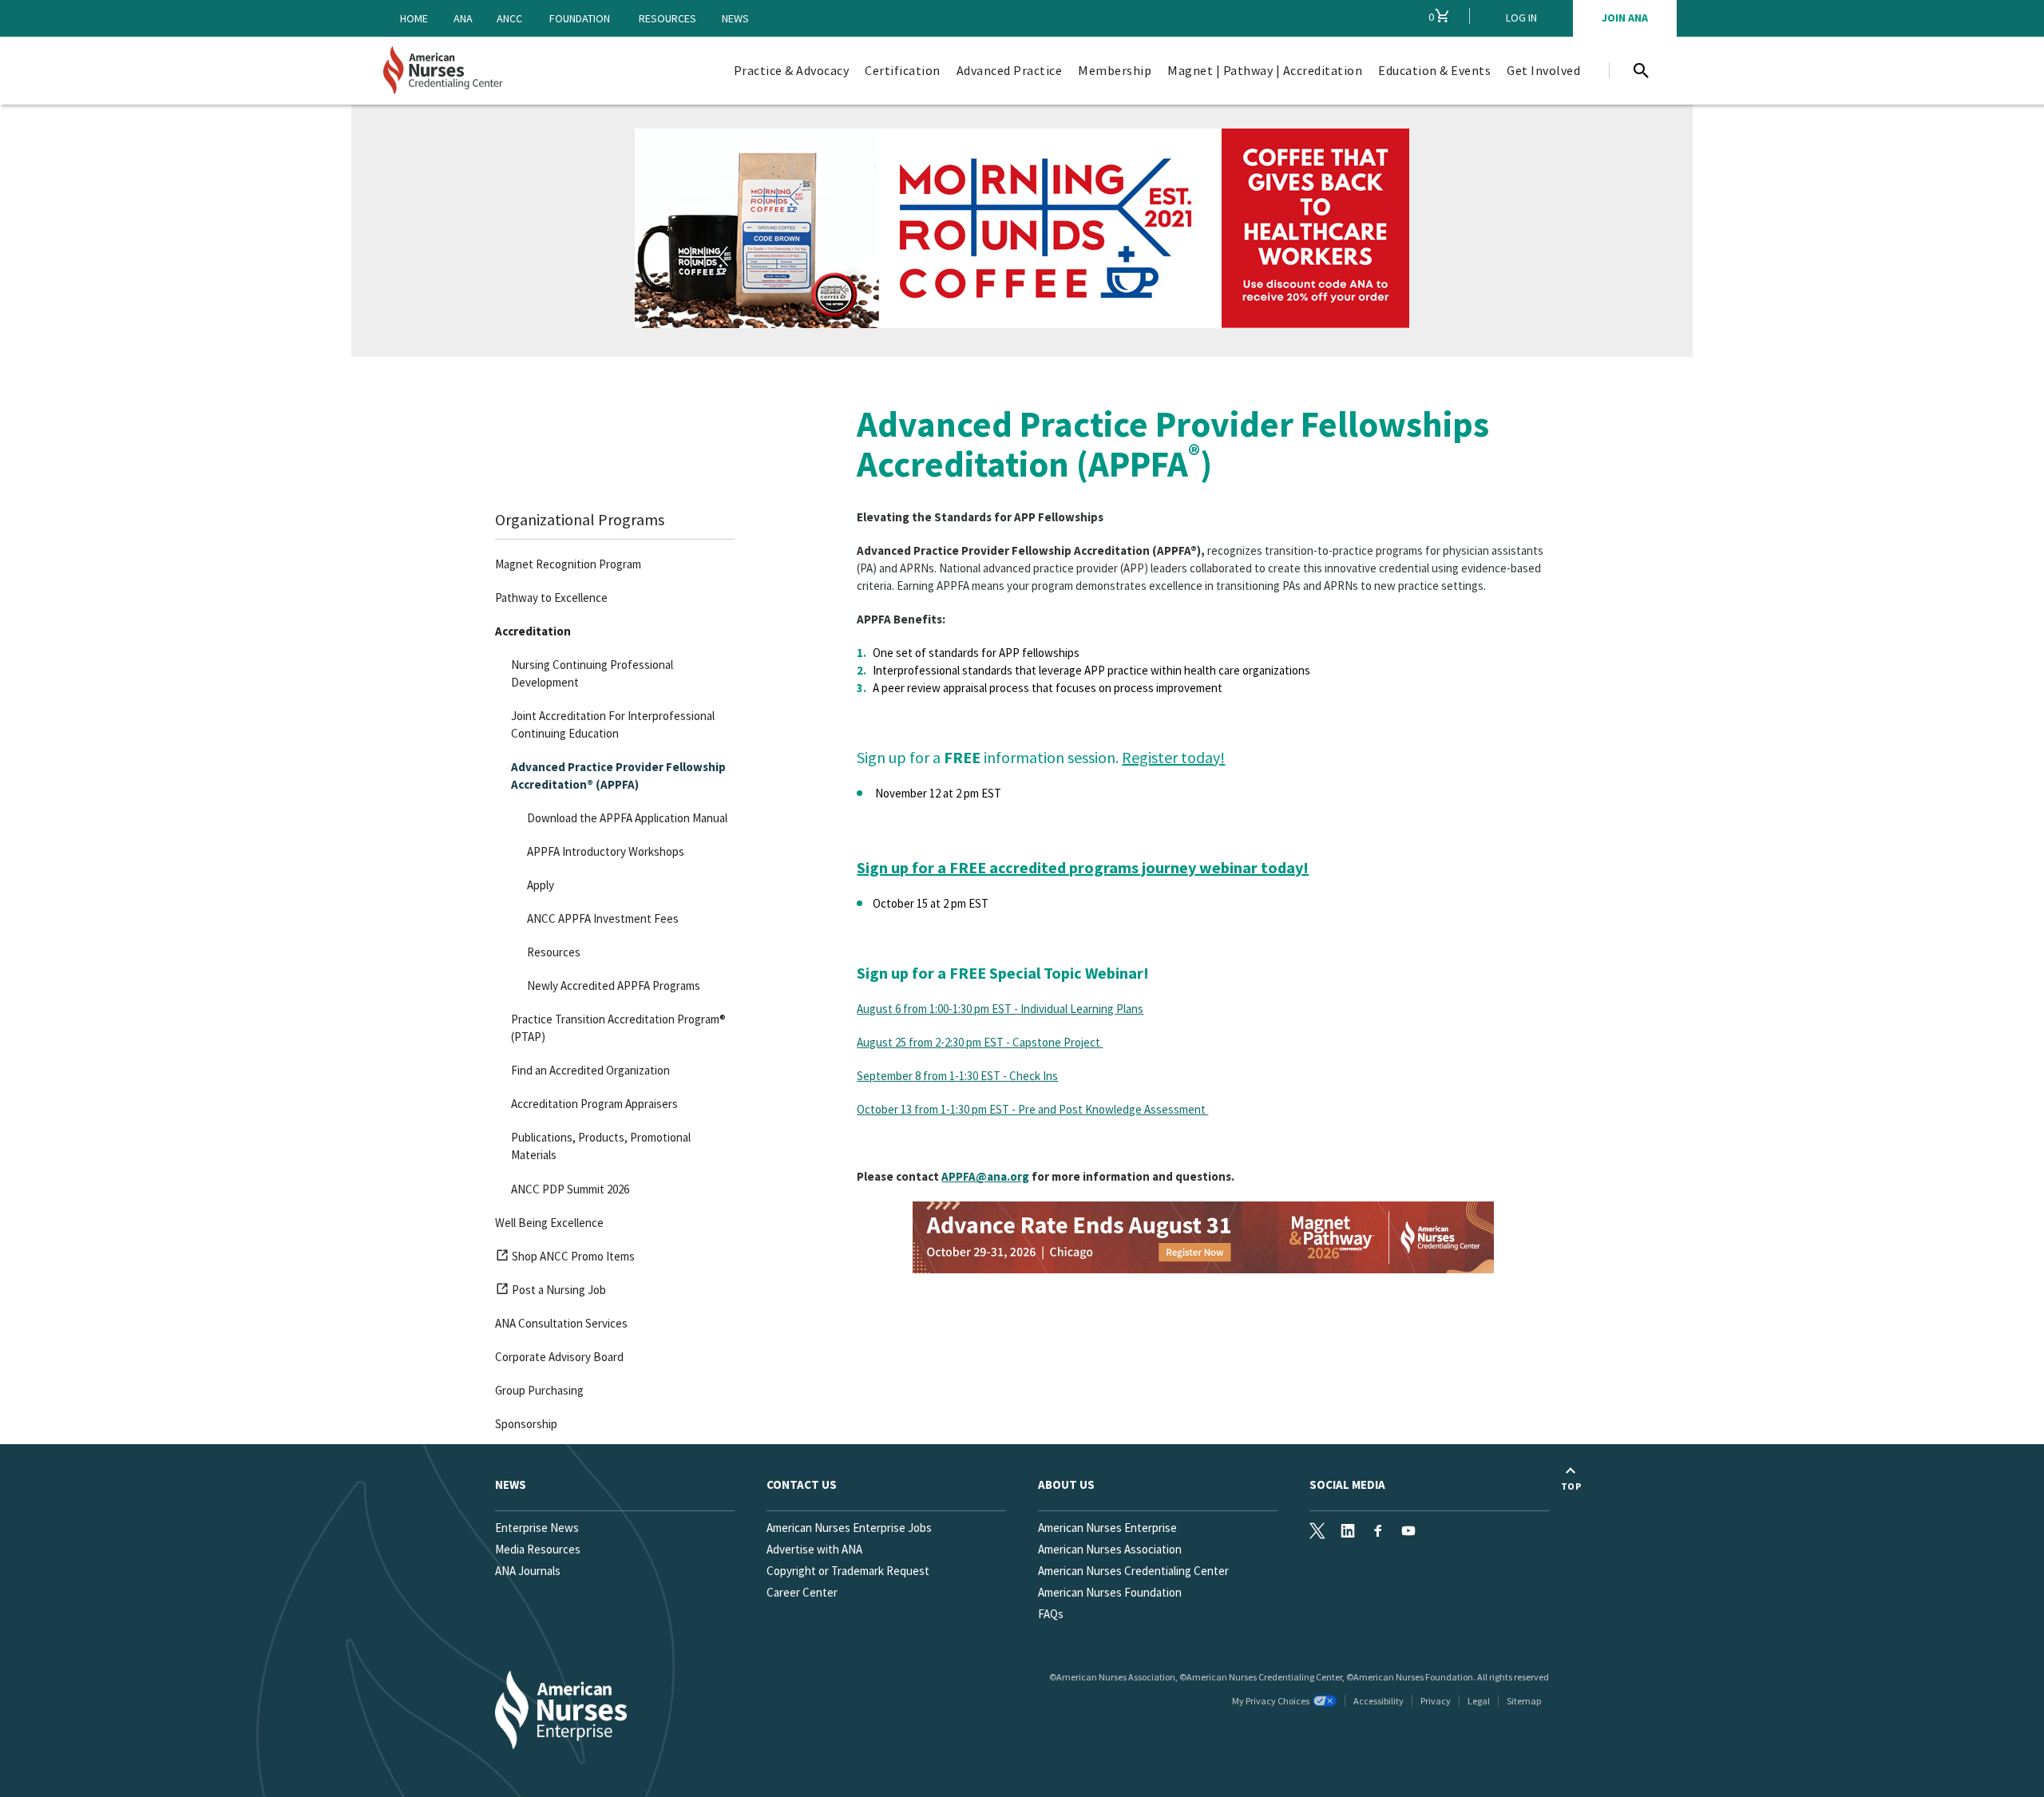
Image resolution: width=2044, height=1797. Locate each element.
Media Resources (538, 1549)
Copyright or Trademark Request (848, 1571)
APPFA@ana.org (985, 1176)
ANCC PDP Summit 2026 (570, 1189)
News (735, 18)
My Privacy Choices (1271, 1701)
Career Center (802, 1592)
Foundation (580, 18)
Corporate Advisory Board (559, 1357)
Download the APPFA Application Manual (627, 818)
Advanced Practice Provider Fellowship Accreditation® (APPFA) (618, 776)
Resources (667, 18)
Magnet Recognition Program (568, 564)
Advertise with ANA (814, 1549)
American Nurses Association (1110, 1549)
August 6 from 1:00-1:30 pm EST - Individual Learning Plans (1000, 1009)
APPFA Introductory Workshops (606, 851)
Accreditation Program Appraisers (594, 1104)
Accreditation (533, 631)
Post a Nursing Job (557, 1292)
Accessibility (1379, 1701)
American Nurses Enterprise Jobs (849, 1528)
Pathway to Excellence (551, 598)
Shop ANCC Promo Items (572, 1259)
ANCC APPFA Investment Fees (603, 918)
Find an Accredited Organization (590, 1070)
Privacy (1436, 1701)
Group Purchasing (539, 1390)
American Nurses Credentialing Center (1133, 1571)
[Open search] (1641, 70)
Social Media (1347, 1484)
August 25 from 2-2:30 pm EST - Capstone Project (980, 1042)
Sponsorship (526, 1424)
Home (414, 18)
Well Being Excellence (549, 1223)
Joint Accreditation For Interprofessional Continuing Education (613, 724)
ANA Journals (528, 1571)
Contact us (802, 1484)
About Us (1066, 1484)
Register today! (1173, 757)
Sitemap (1524, 1701)
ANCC (509, 18)
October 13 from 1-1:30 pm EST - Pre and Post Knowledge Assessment (1032, 1109)
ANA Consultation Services (561, 1323)
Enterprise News (537, 1528)
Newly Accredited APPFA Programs (614, 986)
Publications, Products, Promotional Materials (601, 1146)
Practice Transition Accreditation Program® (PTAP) (618, 1028)
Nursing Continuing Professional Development (592, 673)
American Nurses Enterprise (1107, 1528)
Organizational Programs (580, 519)
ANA (463, 18)
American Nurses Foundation (1110, 1592)
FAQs (1051, 1614)
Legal (1479, 1701)
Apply (541, 885)
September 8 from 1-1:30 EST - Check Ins (957, 1076)
